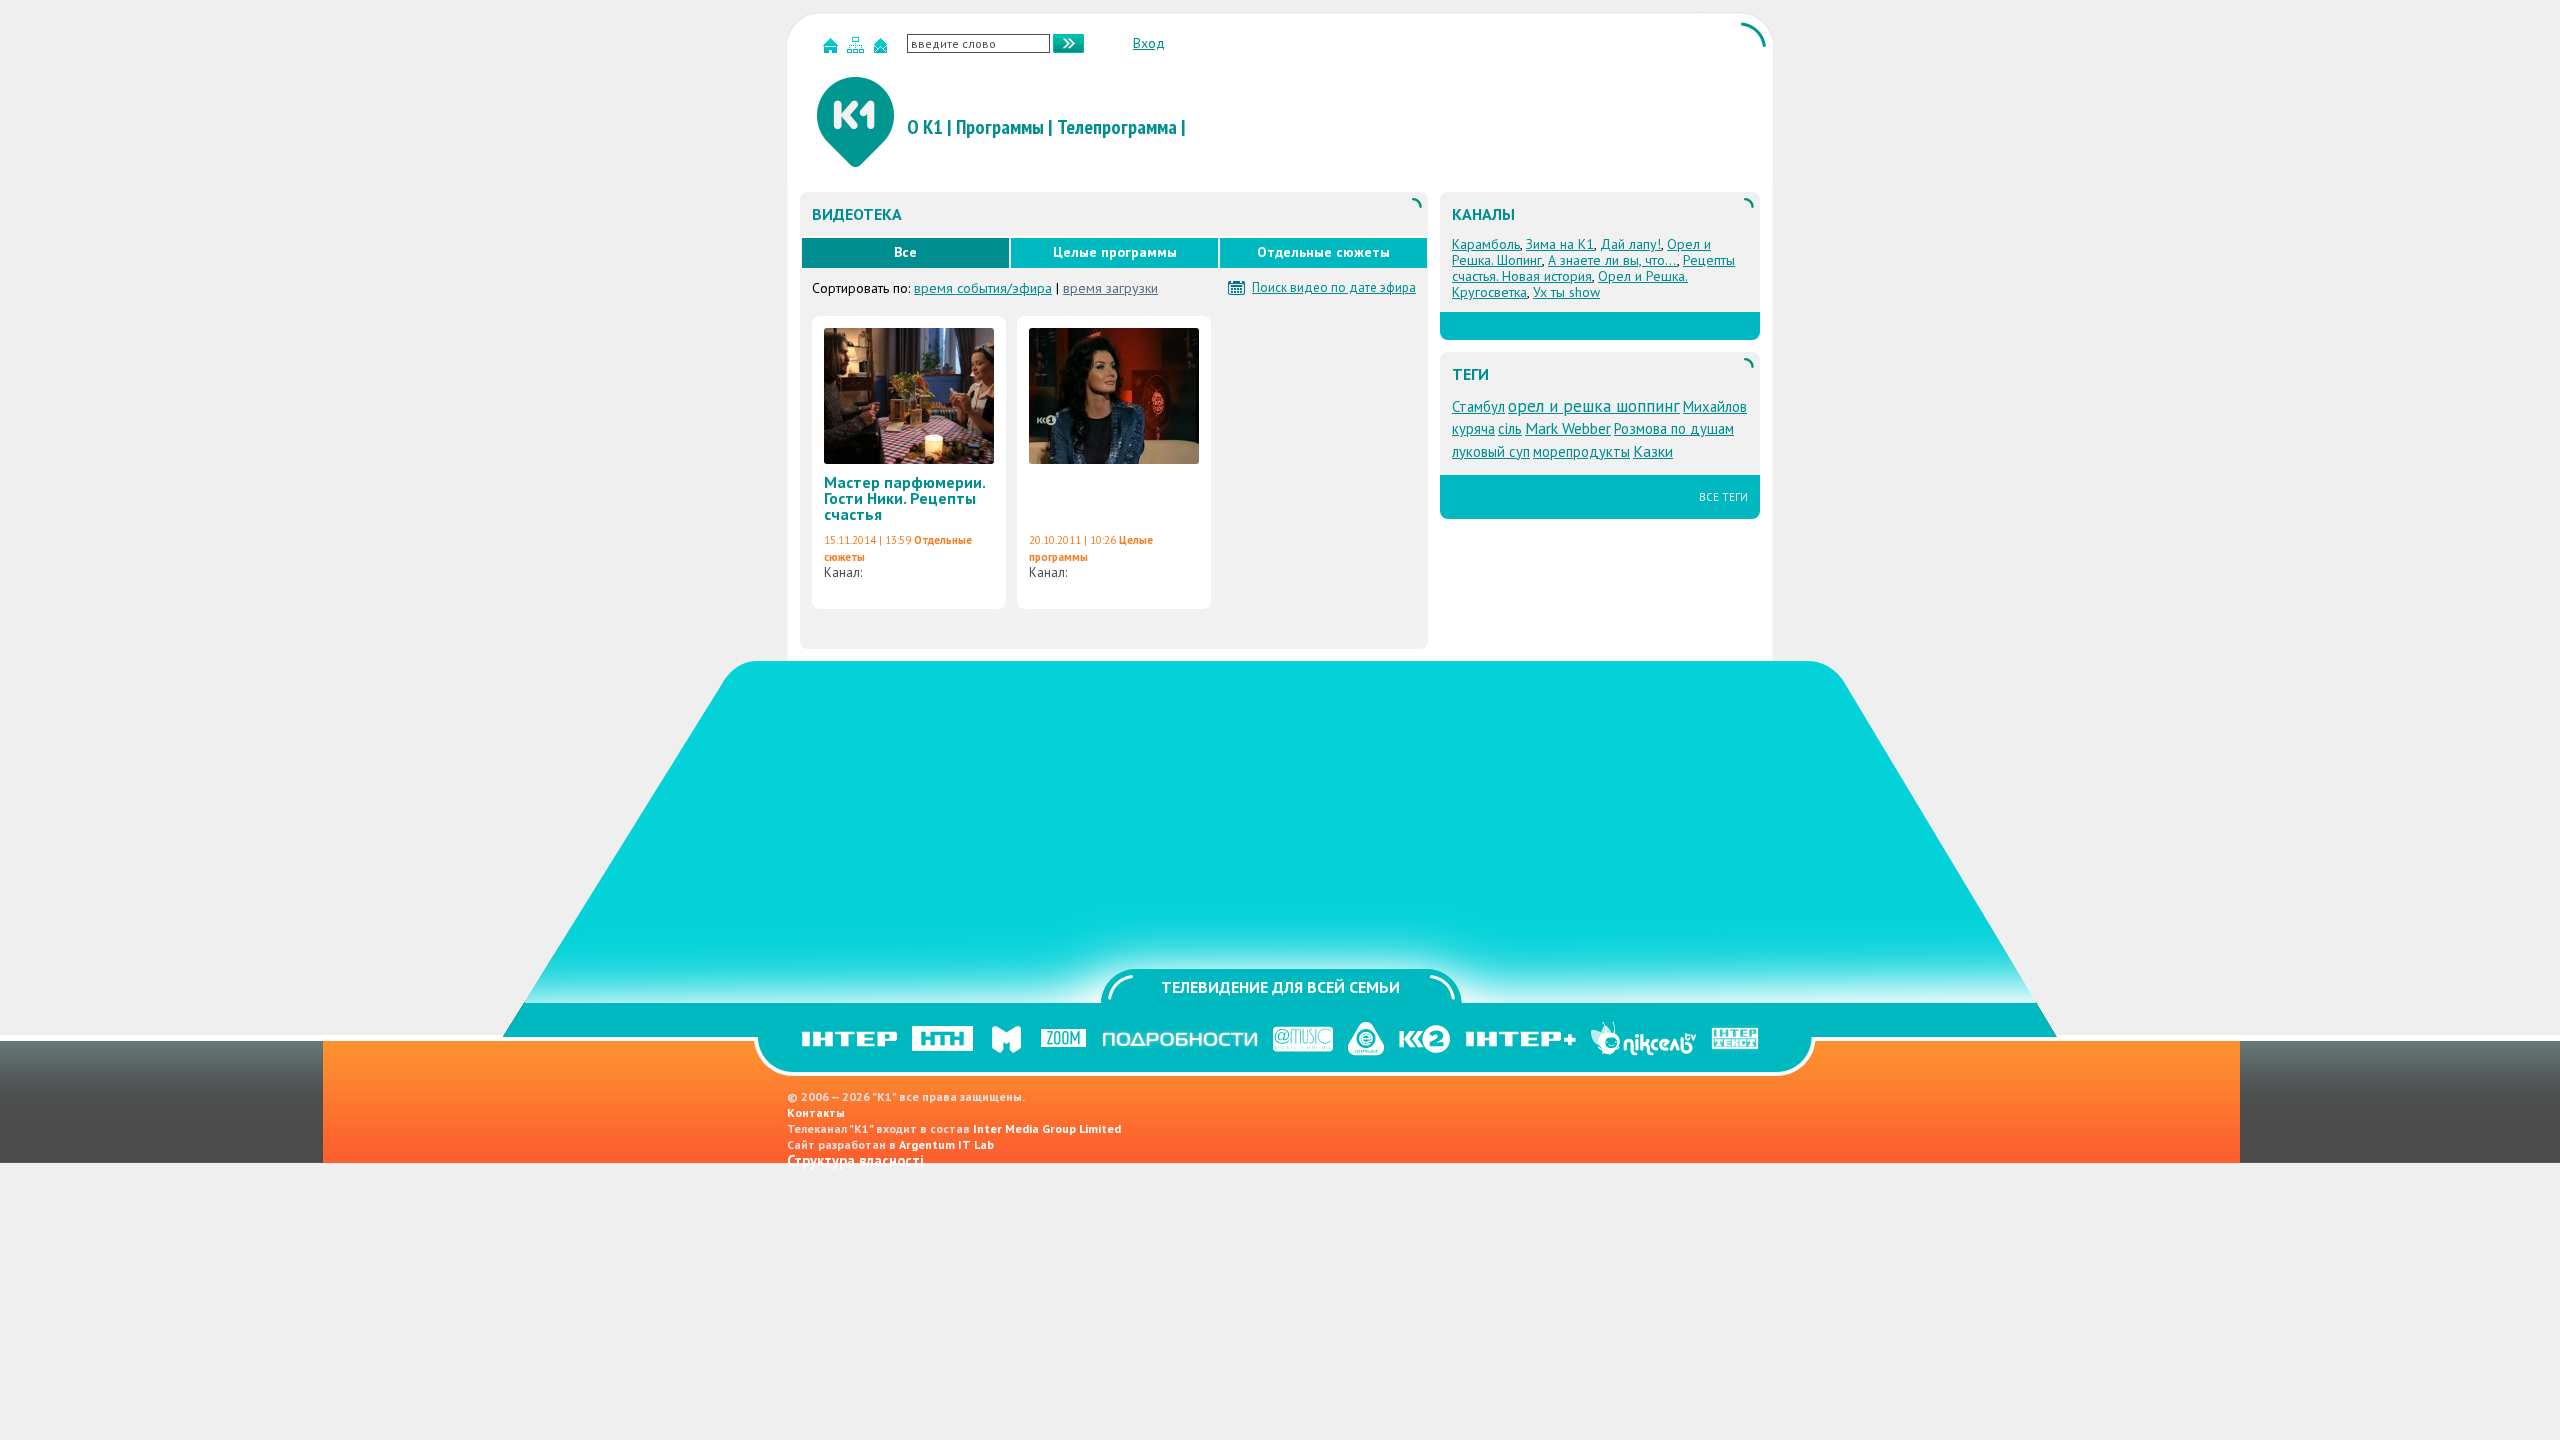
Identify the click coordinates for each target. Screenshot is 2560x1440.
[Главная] (833, 49)
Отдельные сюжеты (1323, 252)
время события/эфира (983, 288)
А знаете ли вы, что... (1612, 260)
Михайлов (1715, 406)
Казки (1653, 451)
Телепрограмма (1117, 127)
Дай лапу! (1630, 244)
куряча (1473, 428)
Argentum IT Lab (946, 1144)
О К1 (925, 127)
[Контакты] (883, 49)
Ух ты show (1566, 292)
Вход (1149, 43)
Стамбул (1478, 406)
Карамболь (1486, 244)
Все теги (1723, 497)
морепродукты (1581, 451)
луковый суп (1491, 451)
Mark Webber (1568, 428)
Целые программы (1115, 252)
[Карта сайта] (858, 49)
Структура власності (855, 1160)
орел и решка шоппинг (1594, 405)
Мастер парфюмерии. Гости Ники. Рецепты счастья (904, 498)
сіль (1510, 428)
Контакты (816, 1112)
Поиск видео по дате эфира (1334, 288)
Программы (1000, 127)
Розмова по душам (1674, 428)
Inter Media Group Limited (1047, 1128)
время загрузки (1110, 288)
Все (905, 252)
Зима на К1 (1560, 244)
